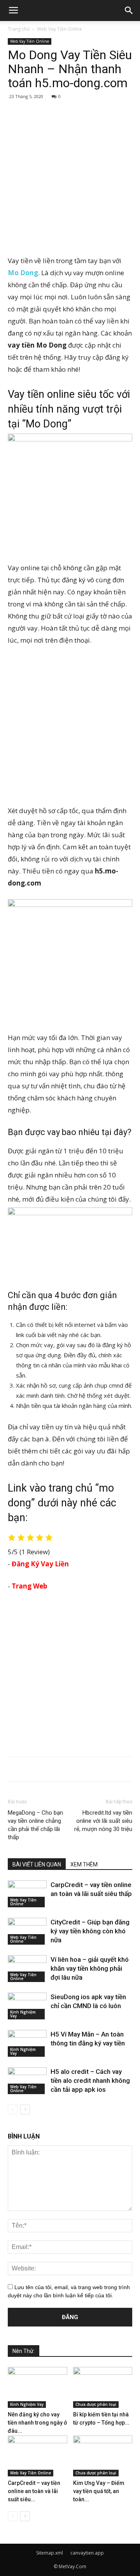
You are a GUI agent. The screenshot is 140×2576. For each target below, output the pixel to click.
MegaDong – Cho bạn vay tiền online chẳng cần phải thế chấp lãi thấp (35, 1825)
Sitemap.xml (50, 2553)
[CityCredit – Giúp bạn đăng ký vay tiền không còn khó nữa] (27, 1931)
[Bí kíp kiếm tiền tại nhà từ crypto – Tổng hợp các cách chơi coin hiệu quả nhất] (103, 2387)
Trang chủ (19, 29)
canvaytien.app (87, 2553)
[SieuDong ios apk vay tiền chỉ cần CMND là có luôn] (27, 2006)
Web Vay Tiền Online (59, 29)
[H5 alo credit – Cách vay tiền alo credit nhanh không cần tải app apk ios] (27, 2081)
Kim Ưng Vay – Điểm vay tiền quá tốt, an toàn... (99, 2491)
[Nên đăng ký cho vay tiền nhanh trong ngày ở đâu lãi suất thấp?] (38, 2387)
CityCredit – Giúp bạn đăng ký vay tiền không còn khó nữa (90, 1931)
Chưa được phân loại (96, 2404)
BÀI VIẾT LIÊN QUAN (37, 1864)
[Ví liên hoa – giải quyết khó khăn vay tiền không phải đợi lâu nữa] (27, 1969)
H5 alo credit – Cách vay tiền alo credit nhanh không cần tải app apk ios (90, 2080)
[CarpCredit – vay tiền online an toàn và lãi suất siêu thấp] (27, 1894)
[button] (129, 11)
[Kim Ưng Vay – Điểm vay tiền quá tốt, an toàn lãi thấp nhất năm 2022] (103, 2456)
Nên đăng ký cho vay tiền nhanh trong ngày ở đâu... (37, 2423)
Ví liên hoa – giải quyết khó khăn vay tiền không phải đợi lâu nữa (90, 1968)
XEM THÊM (84, 1864)
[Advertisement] (70, 176)
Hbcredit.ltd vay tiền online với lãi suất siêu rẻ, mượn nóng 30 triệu (103, 1821)
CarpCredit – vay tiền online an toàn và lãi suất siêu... (34, 2491)
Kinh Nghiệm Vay (23, 2014)
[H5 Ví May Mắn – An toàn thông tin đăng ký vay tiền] (27, 2043)
